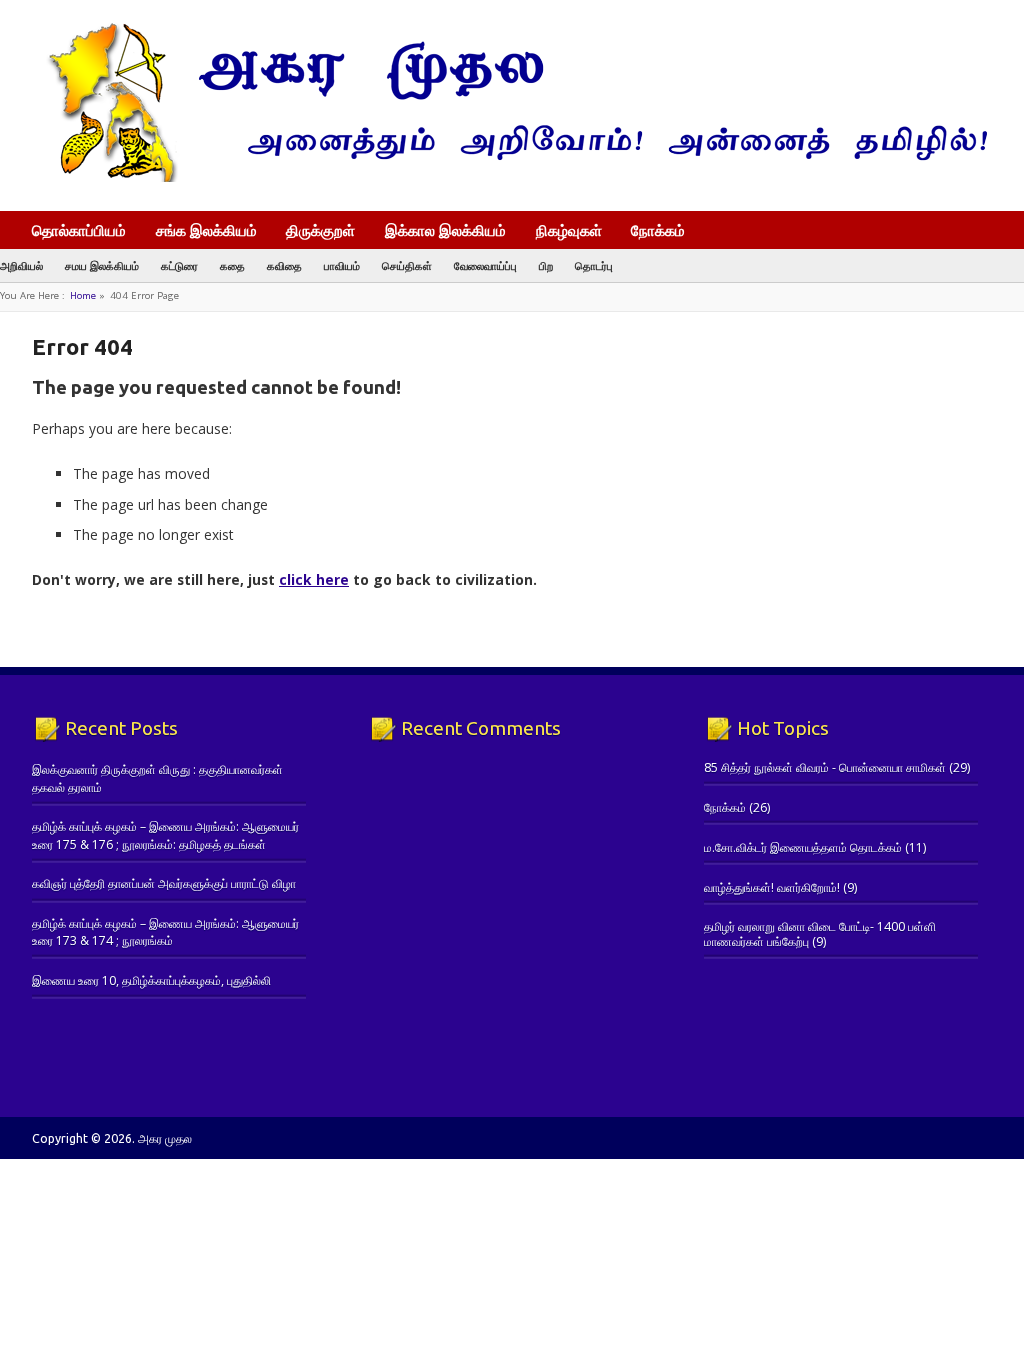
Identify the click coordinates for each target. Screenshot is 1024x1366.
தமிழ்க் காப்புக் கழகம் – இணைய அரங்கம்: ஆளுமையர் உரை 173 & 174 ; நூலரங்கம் (165, 932)
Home (83, 295)
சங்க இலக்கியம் (206, 230)
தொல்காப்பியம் (79, 230)
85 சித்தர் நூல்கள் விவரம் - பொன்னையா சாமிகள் (825, 767)
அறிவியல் (21, 265)
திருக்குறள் (320, 230)
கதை (232, 265)
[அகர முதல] (509, 177)
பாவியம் (342, 265)
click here (314, 579)
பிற (546, 265)
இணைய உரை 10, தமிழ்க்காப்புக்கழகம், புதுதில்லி (151, 980)
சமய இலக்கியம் (102, 265)
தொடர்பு (594, 265)
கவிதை (284, 265)
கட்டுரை (179, 265)
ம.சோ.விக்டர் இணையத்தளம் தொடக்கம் (803, 847)
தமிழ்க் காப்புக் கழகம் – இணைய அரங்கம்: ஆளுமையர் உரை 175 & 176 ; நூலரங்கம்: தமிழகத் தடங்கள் (165, 835)
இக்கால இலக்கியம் (445, 230)
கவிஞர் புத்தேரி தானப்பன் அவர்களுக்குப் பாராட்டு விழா (164, 883)
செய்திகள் (407, 265)
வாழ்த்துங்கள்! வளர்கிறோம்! (772, 887)
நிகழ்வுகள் (569, 230)
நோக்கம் (658, 232)
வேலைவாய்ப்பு (485, 265)
